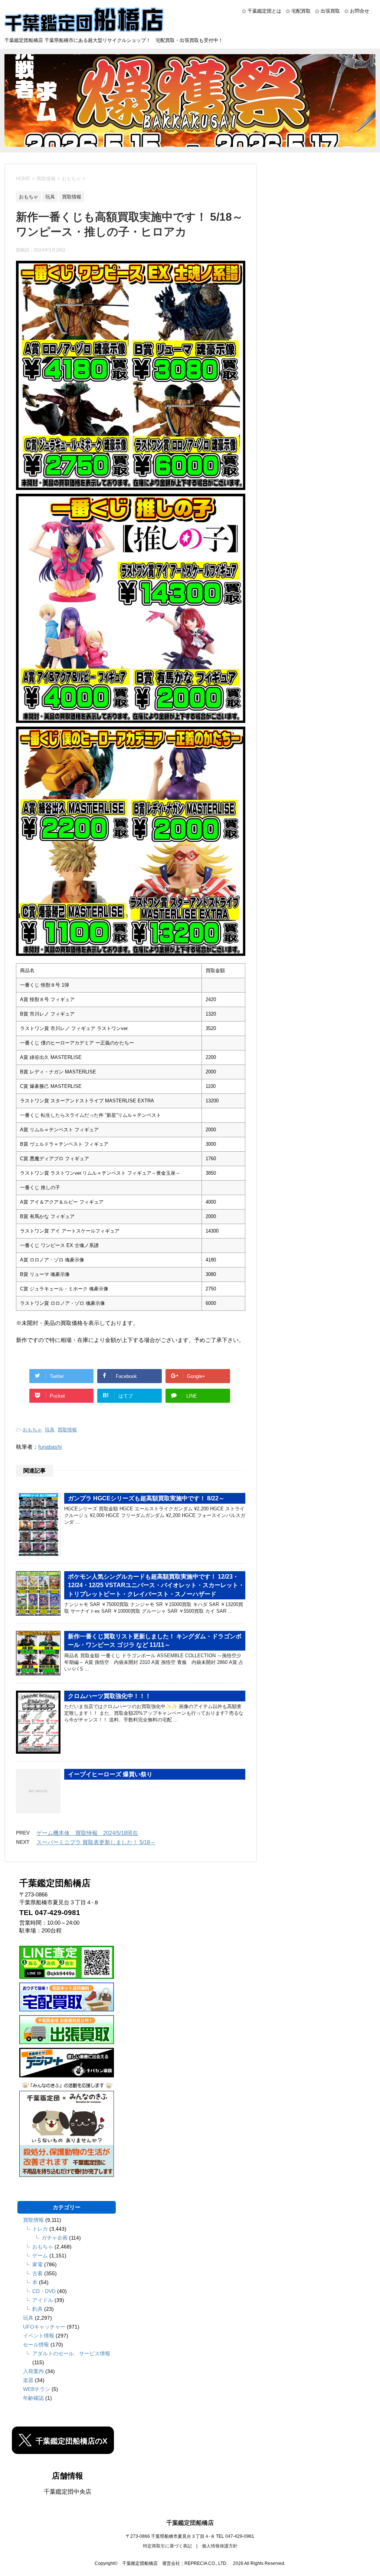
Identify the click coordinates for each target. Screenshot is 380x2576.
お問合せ (360, 11)
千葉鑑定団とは (264, 11)
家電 (37, 2264)
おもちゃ (32, 1430)
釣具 (37, 2309)
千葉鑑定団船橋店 (190, 2523)
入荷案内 (33, 2371)
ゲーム (40, 2256)
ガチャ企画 (55, 2238)
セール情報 (36, 2345)
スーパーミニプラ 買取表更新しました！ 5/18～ (96, 1842)
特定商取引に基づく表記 (167, 2546)
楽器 (28, 2380)
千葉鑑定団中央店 (68, 2492)
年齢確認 (33, 2398)
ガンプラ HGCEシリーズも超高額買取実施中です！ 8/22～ (146, 1498)
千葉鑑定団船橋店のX (71, 2441)
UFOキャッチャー (44, 2327)
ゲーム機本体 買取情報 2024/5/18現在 (87, 1833)
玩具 (50, 1430)
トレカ (40, 2229)
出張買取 (330, 11)
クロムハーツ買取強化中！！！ (109, 1696)
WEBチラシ (37, 2389)
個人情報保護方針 (220, 2546)
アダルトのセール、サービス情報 (71, 2353)
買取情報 (67, 1430)
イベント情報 (39, 2336)
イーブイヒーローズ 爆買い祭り (110, 1774)
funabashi (50, 1447)
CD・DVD (44, 2291)
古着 (37, 2273)
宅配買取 (301, 11)
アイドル (43, 2300)
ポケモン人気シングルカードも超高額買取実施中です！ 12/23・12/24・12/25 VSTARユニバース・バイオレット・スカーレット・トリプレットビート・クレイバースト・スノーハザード (156, 1585)
